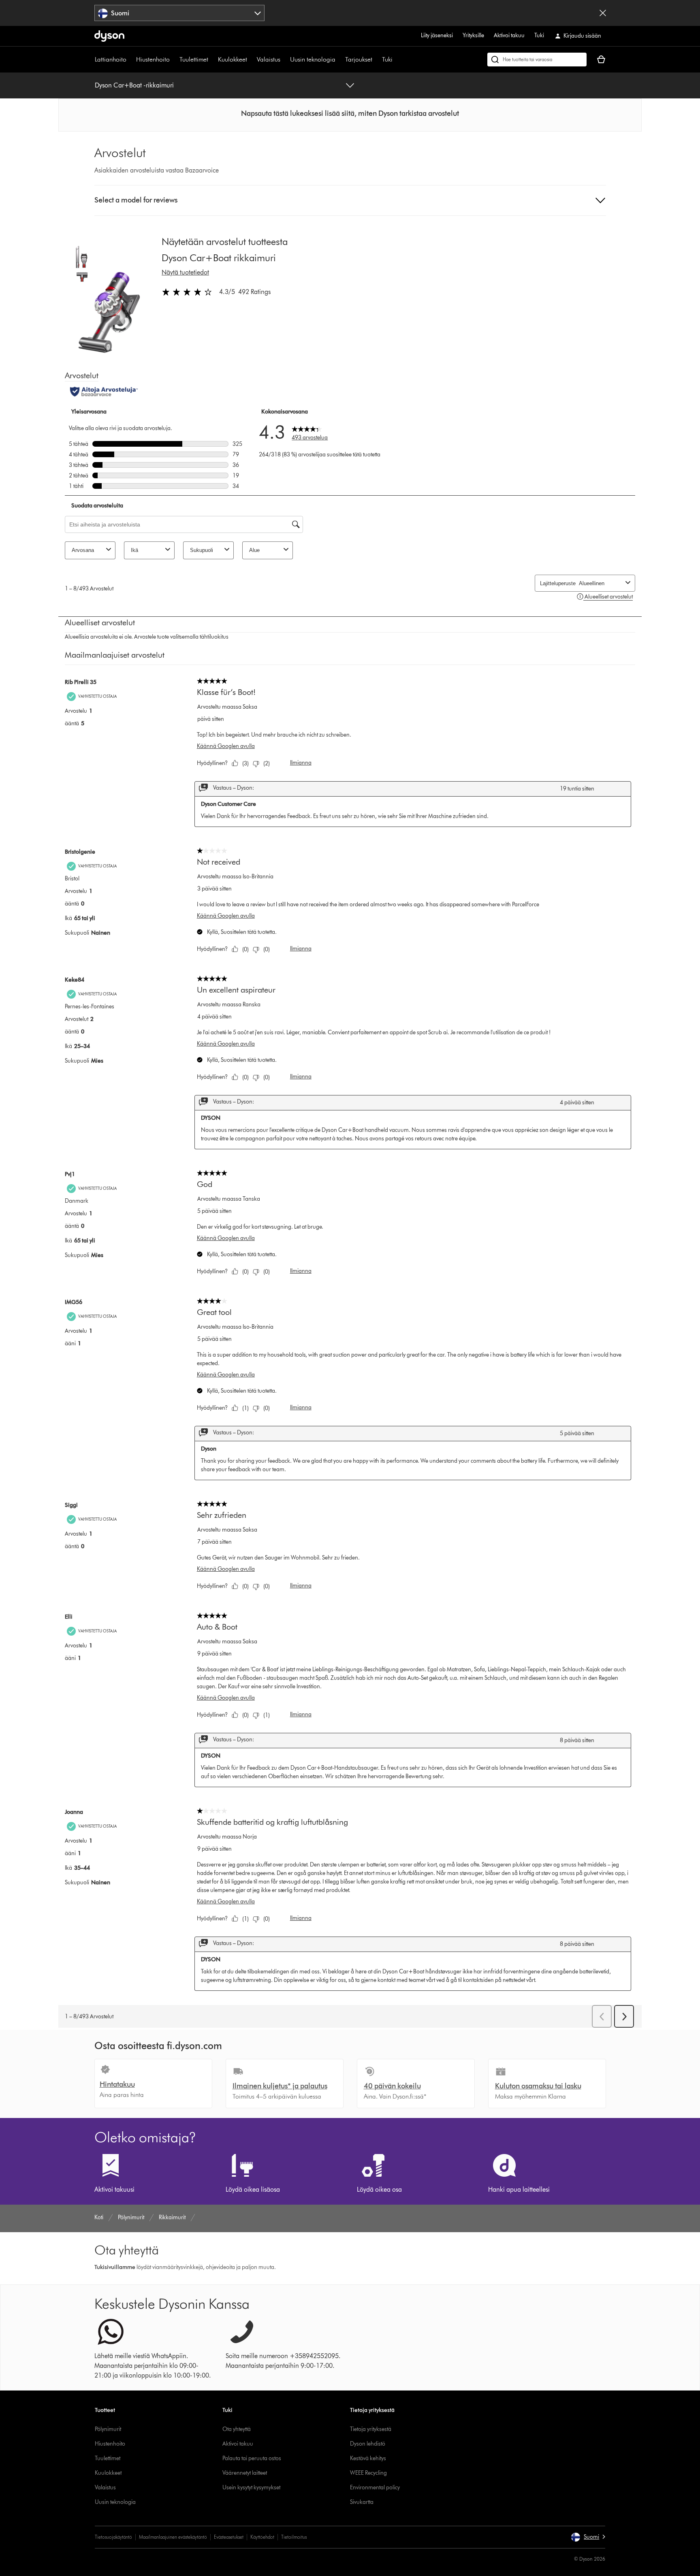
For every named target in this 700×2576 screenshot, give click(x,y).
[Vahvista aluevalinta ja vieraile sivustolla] (603, 13)
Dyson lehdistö (368, 2444)
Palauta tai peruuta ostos (252, 2458)
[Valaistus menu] (284, 60)
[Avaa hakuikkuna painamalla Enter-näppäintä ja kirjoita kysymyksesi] (537, 60)
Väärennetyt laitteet (245, 2473)
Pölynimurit (108, 2429)
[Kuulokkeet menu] (251, 60)
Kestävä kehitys (368, 2458)
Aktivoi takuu (509, 35)
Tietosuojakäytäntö (113, 2537)
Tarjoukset (359, 59)
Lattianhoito (111, 59)
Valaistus (269, 59)
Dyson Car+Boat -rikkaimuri (134, 85)
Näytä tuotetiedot (185, 272)
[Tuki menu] (397, 60)
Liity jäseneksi (437, 35)
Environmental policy (375, 2488)
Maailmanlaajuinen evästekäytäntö (173, 2537)
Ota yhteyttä (237, 2429)
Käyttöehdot (262, 2537)
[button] (350, 113)
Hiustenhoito (153, 59)
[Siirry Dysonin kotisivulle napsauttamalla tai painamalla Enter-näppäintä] (109, 36)
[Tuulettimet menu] (212, 60)
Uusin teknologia (313, 59)
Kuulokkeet (233, 59)
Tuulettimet (194, 59)
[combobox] (180, 13)
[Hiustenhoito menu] (174, 60)
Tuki (539, 35)
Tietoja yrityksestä (371, 2429)
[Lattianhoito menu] (130, 60)
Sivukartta (362, 2502)
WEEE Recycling (368, 2473)
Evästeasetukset (229, 2537)
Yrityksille (473, 35)
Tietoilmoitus (294, 2537)
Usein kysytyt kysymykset (251, 2488)
